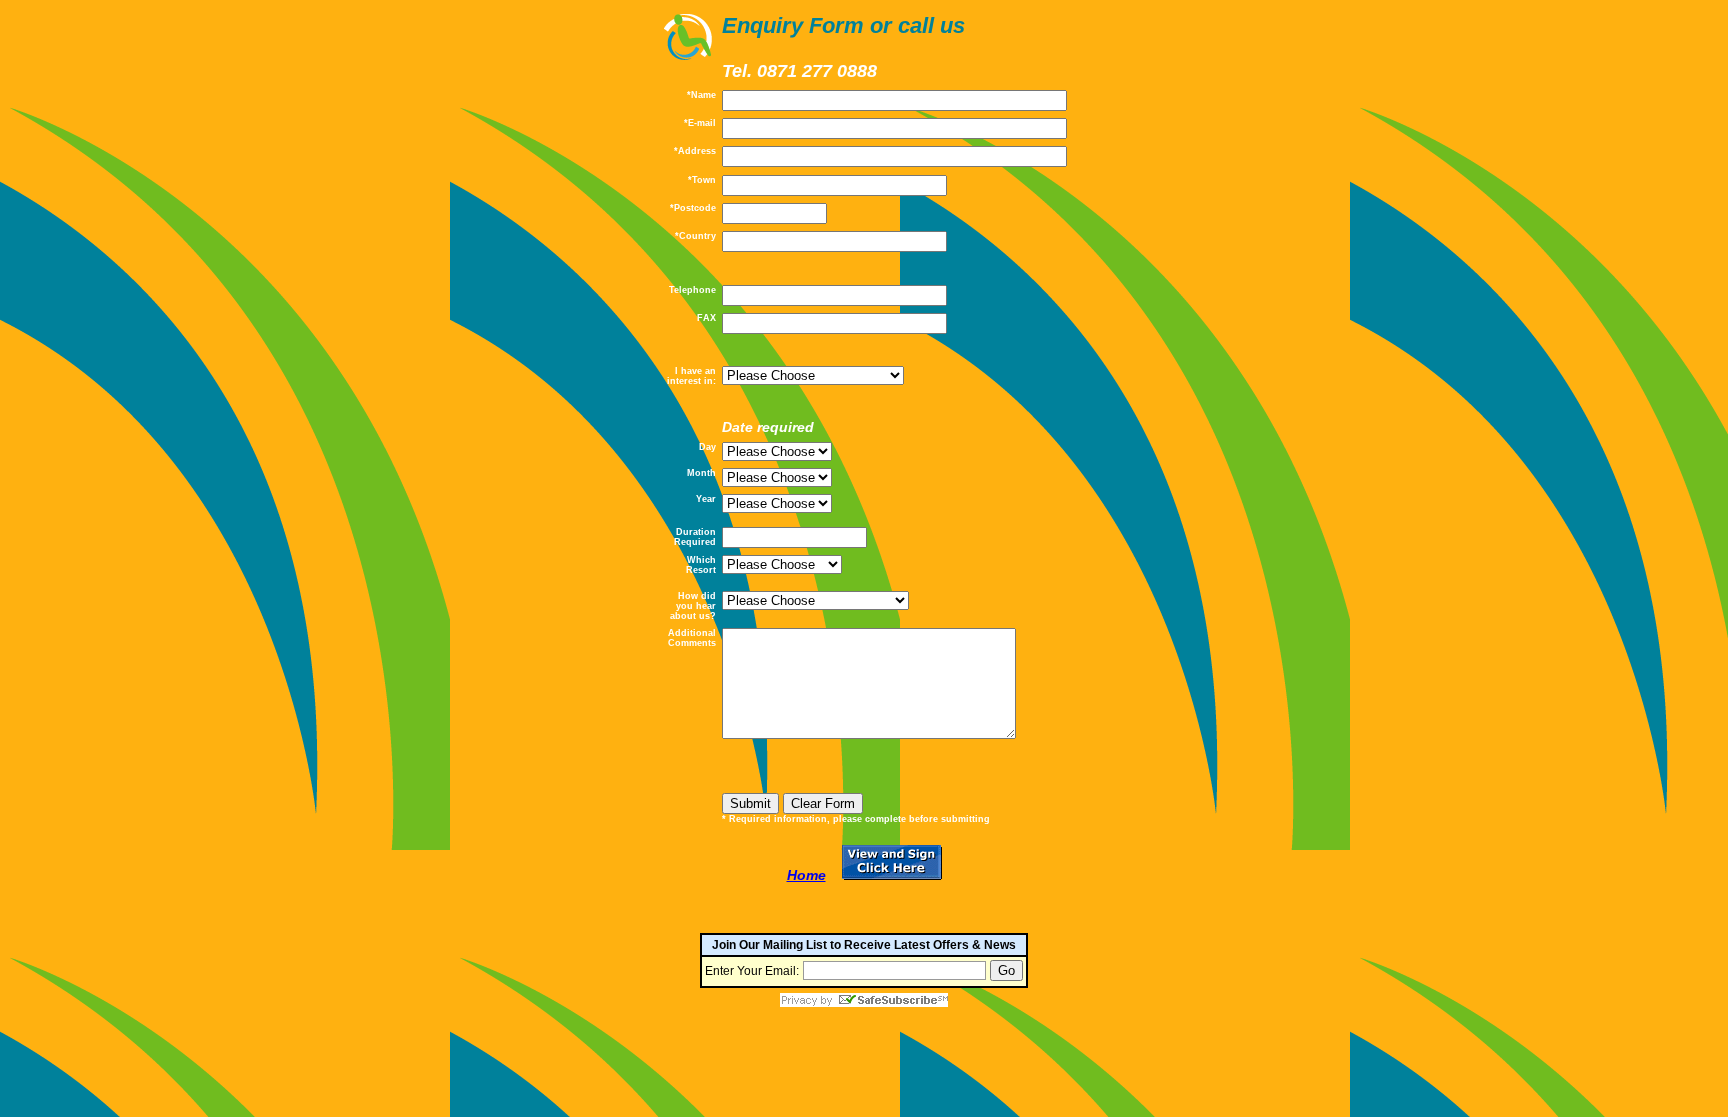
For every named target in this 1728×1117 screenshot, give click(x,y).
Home (806, 875)
